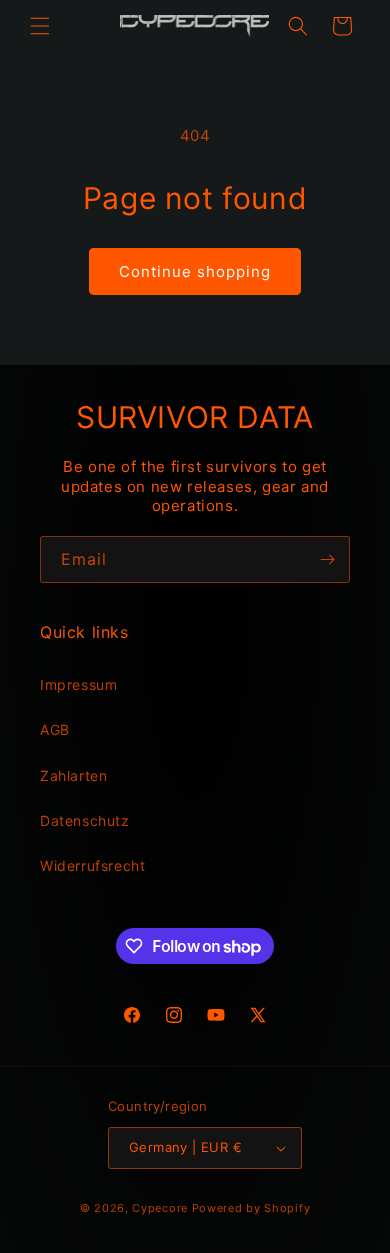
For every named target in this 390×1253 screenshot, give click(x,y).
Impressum (78, 684)
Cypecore (160, 1208)
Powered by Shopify (251, 1208)
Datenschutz (85, 820)
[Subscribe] (327, 559)
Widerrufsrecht (92, 865)
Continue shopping (195, 271)
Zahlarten (73, 775)
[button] (40, 26)
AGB (55, 729)
